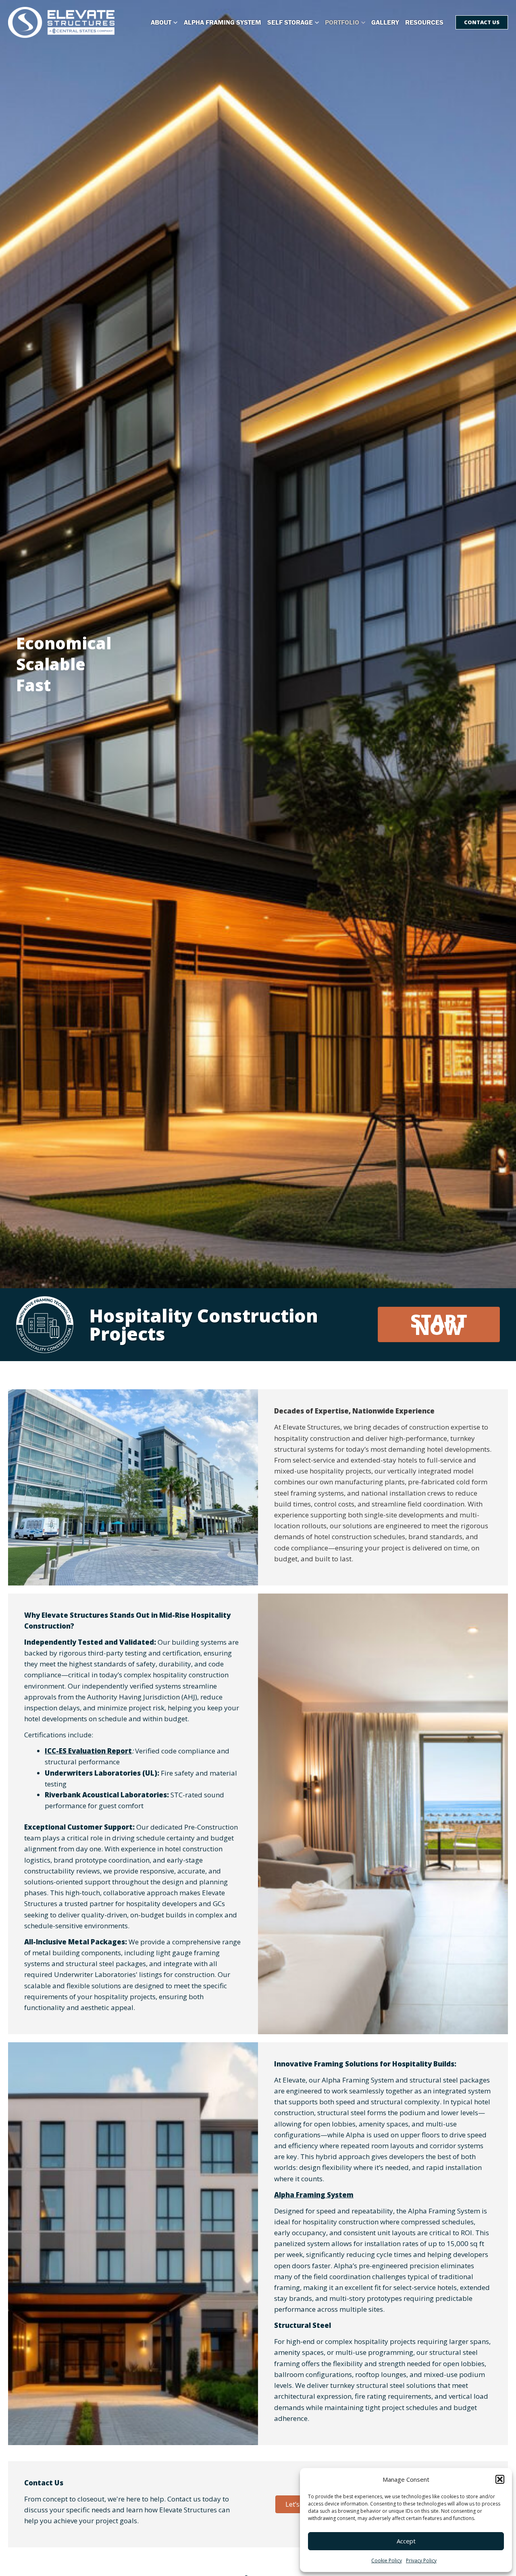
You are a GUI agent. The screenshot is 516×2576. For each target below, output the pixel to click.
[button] (500, 2479)
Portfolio (342, 22)
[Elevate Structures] (61, 22)
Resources (424, 22)
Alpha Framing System (223, 22)
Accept (406, 2541)
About (161, 22)
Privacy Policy (421, 2560)
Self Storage (290, 22)
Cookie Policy (387, 2560)
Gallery (385, 22)
